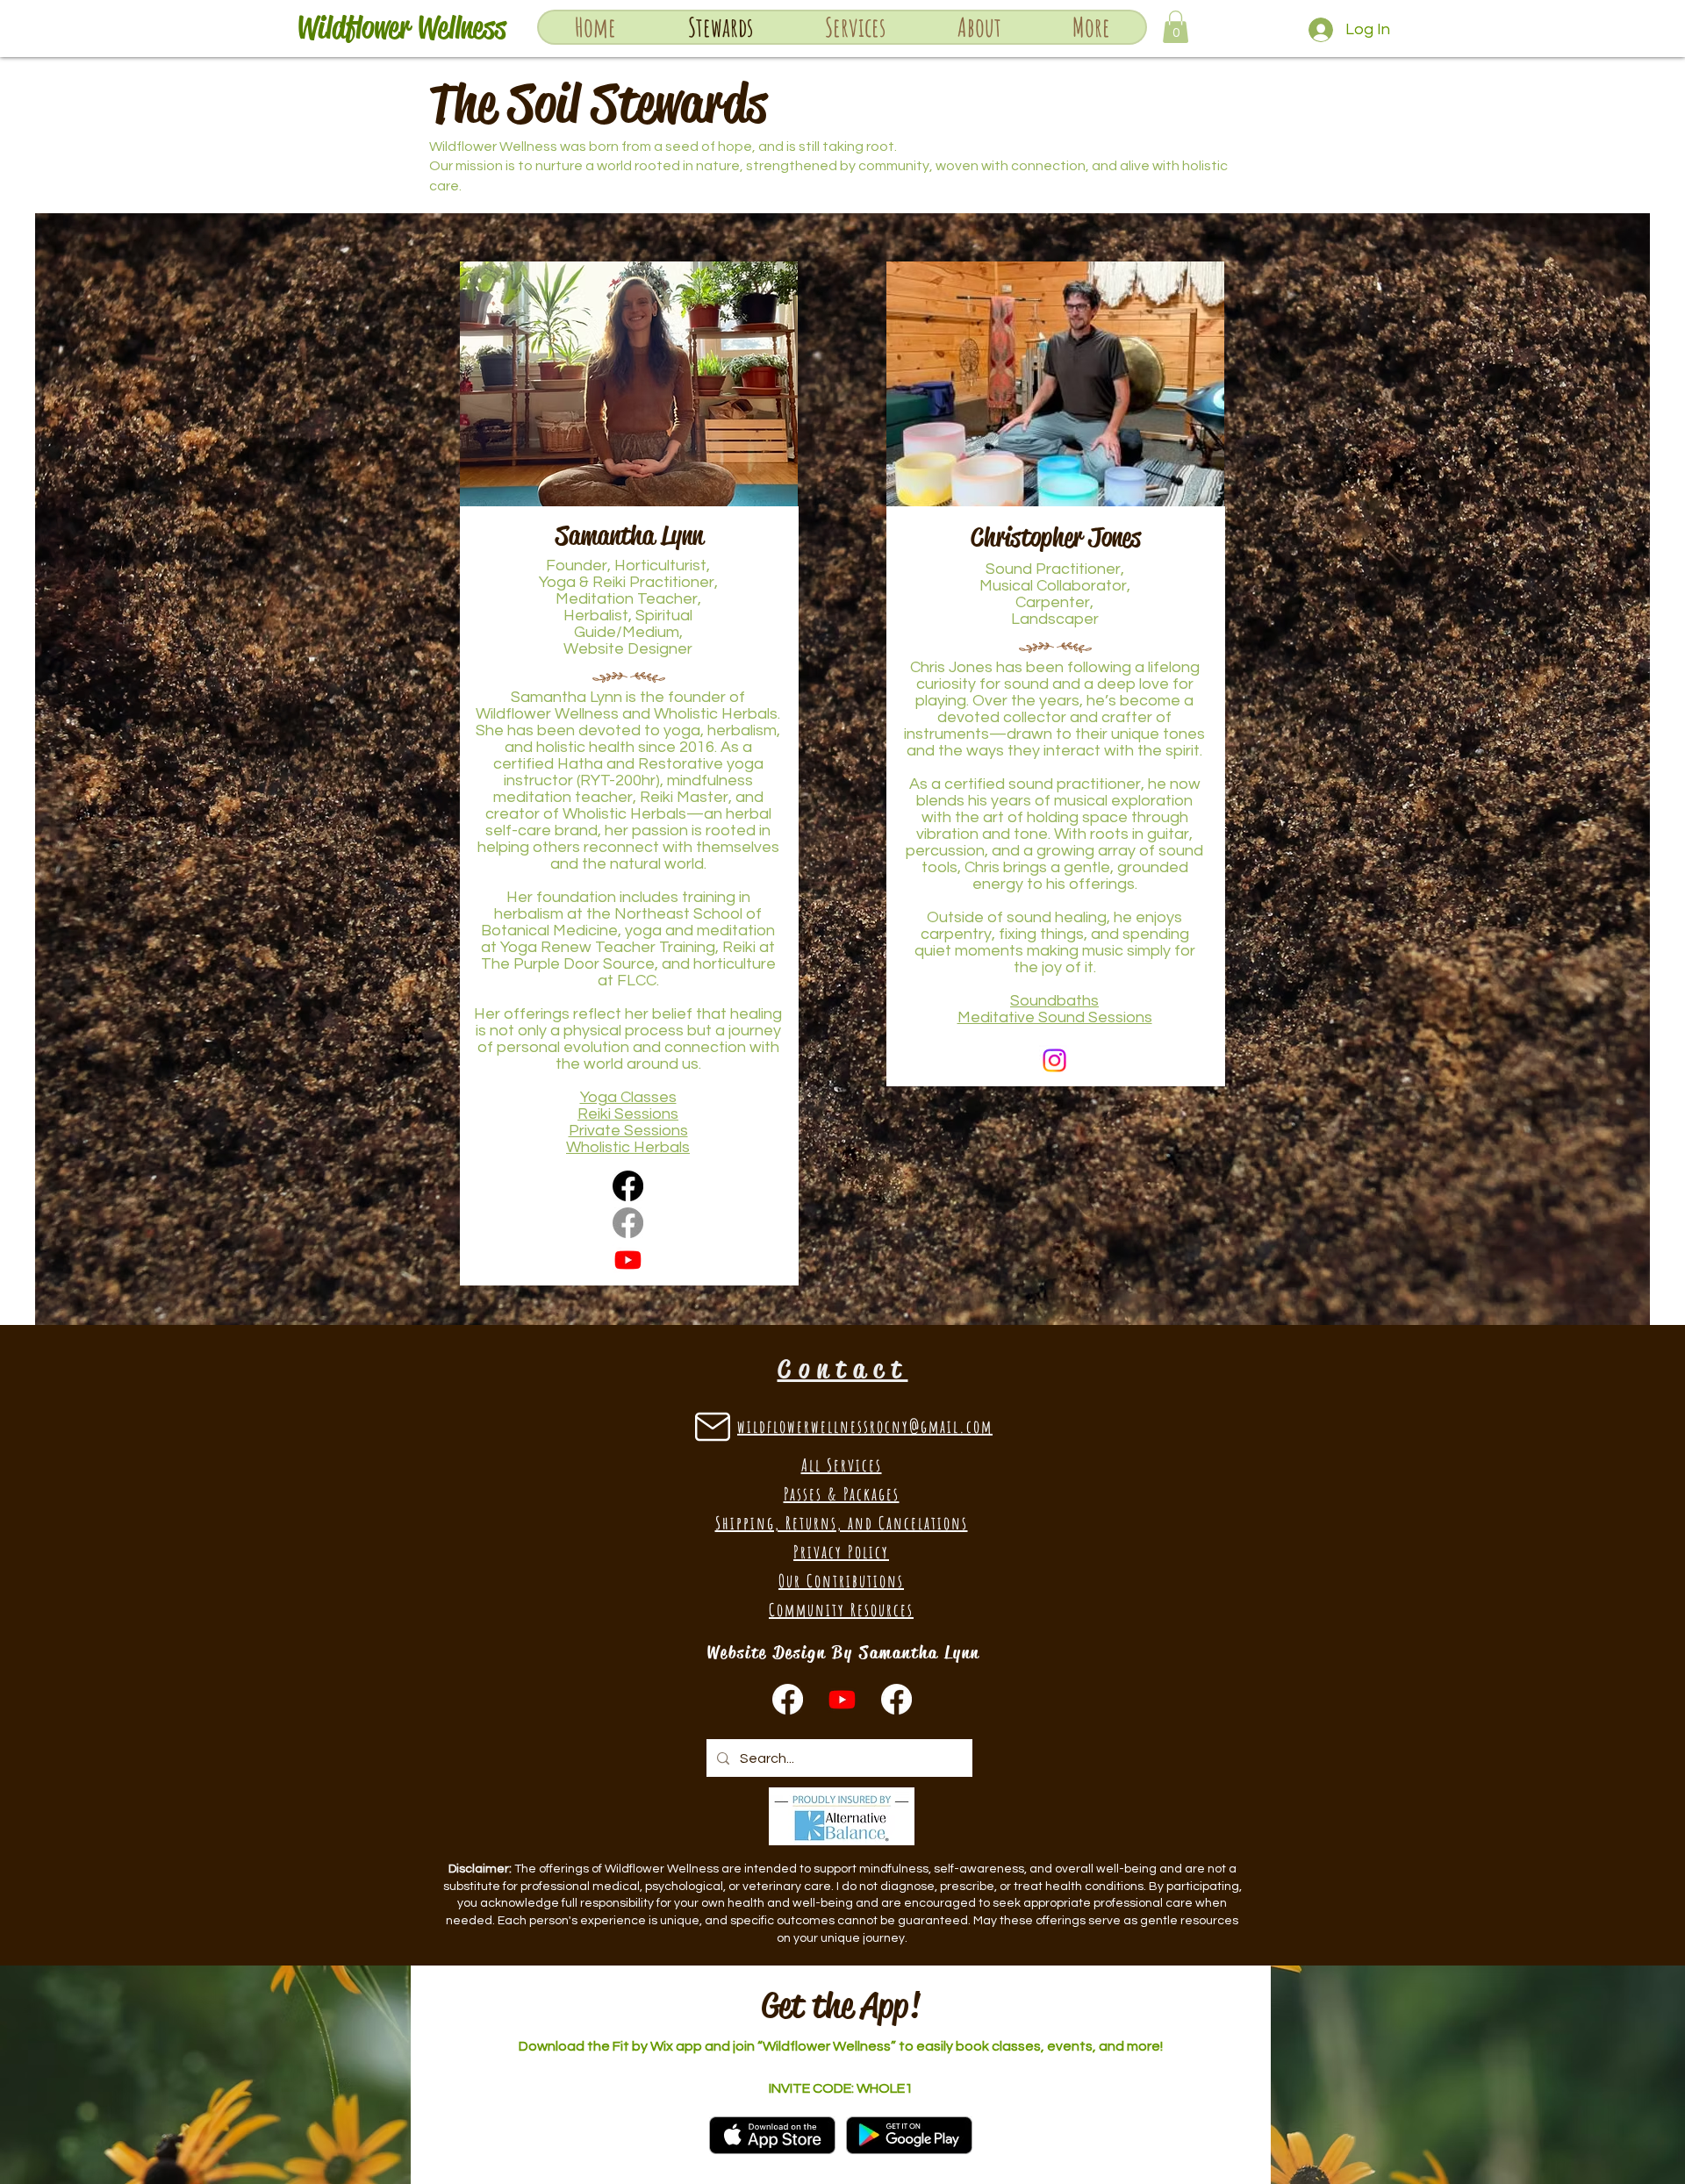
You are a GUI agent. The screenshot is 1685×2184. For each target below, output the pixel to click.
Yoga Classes (628, 1097)
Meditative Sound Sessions (1055, 1017)
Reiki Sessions (628, 1114)
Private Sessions (628, 1131)
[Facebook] (628, 1186)
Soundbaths (1054, 1001)
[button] (854, 27)
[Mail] (712, 1426)
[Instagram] (1054, 1060)
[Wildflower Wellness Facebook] (788, 1699)
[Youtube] (628, 1260)
